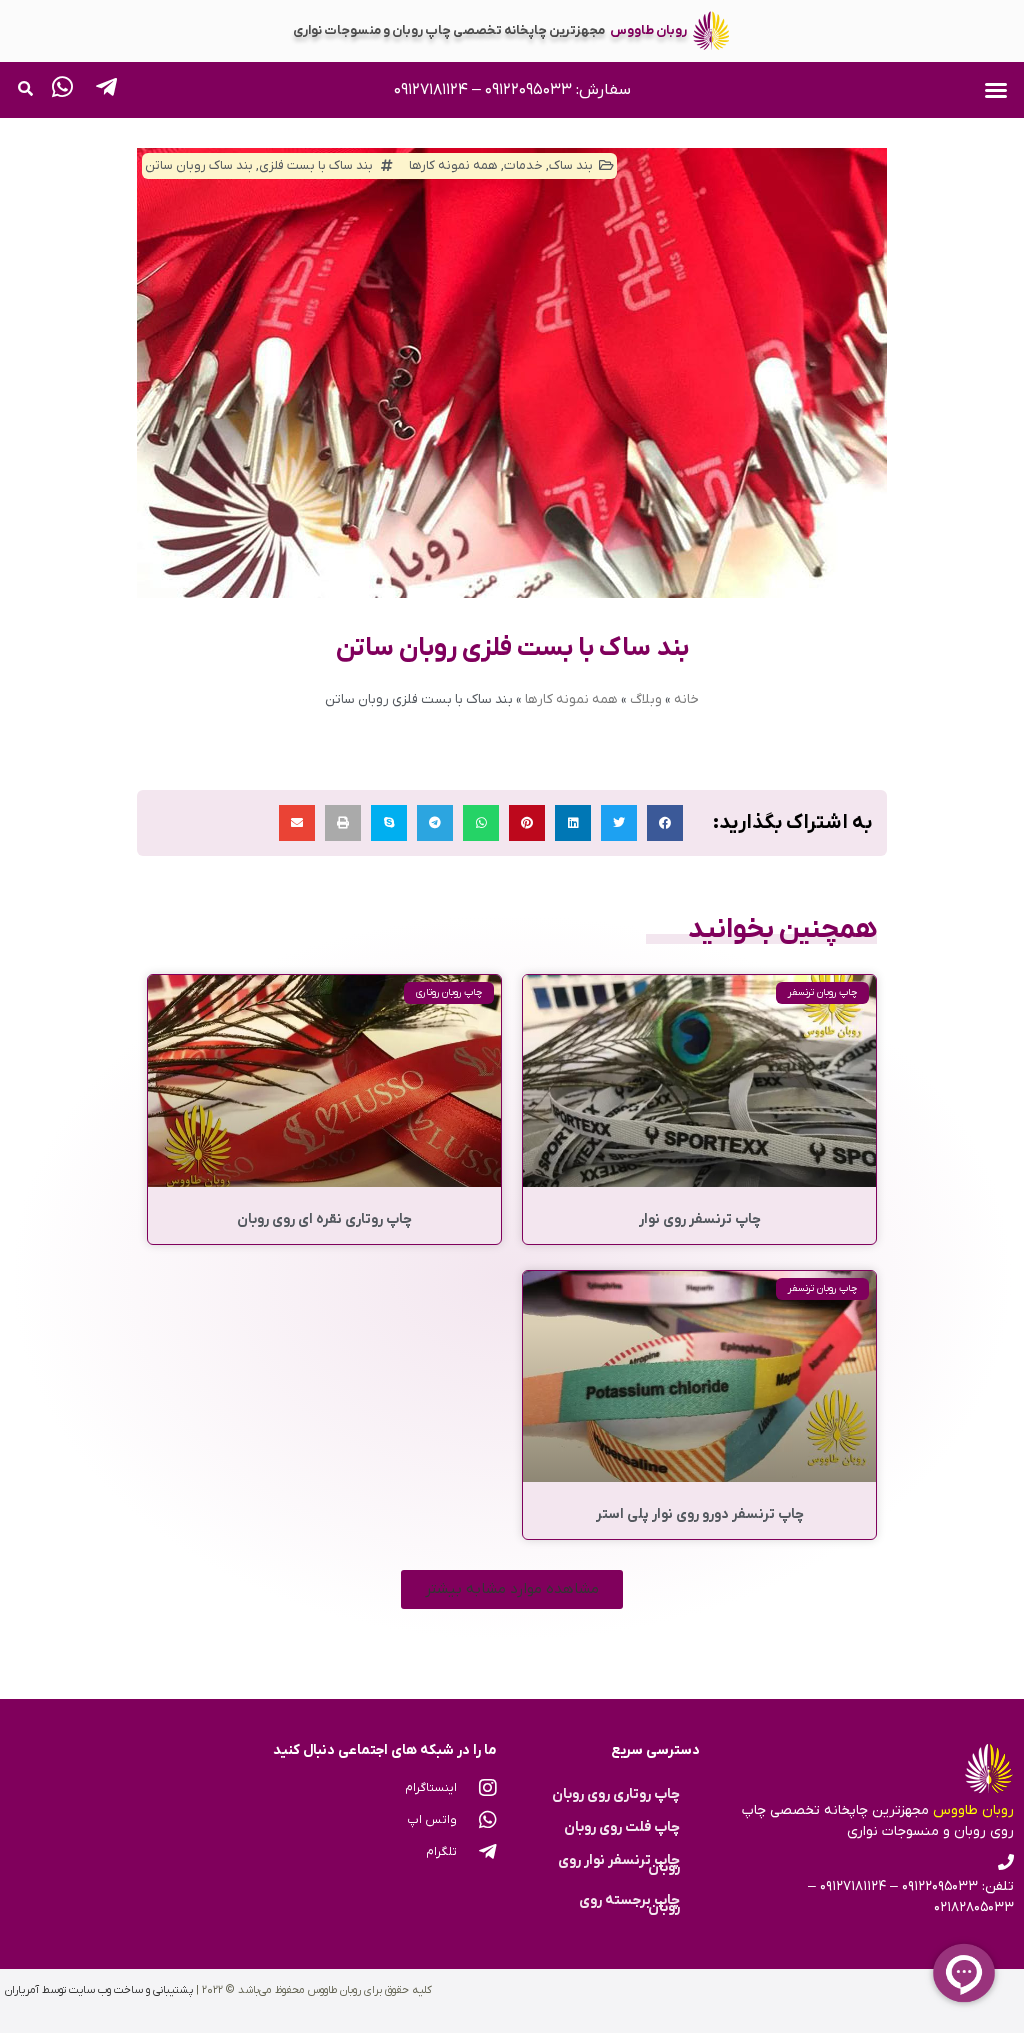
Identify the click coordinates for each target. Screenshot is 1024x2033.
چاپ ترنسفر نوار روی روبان (619, 1864)
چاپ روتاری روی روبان (616, 1794)
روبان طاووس (648, 30)
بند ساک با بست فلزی (316, 165)
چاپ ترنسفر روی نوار (700, 1219)
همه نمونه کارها (571, 699)
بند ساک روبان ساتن (199, 165)
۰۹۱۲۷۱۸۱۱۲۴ (431, 90)
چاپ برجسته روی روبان (629, 1904)
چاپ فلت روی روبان (622, 1827)
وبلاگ (646, 699)
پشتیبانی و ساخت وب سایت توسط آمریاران (99, 1990)
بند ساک (571, 165)
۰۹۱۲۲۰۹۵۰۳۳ (528, 90)
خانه (686, 699)
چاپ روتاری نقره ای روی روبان (324, 1219)
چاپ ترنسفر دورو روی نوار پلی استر (700, 1514)
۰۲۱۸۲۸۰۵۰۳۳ (974, 1907)
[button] (996, 90)
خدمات (523, 165)
